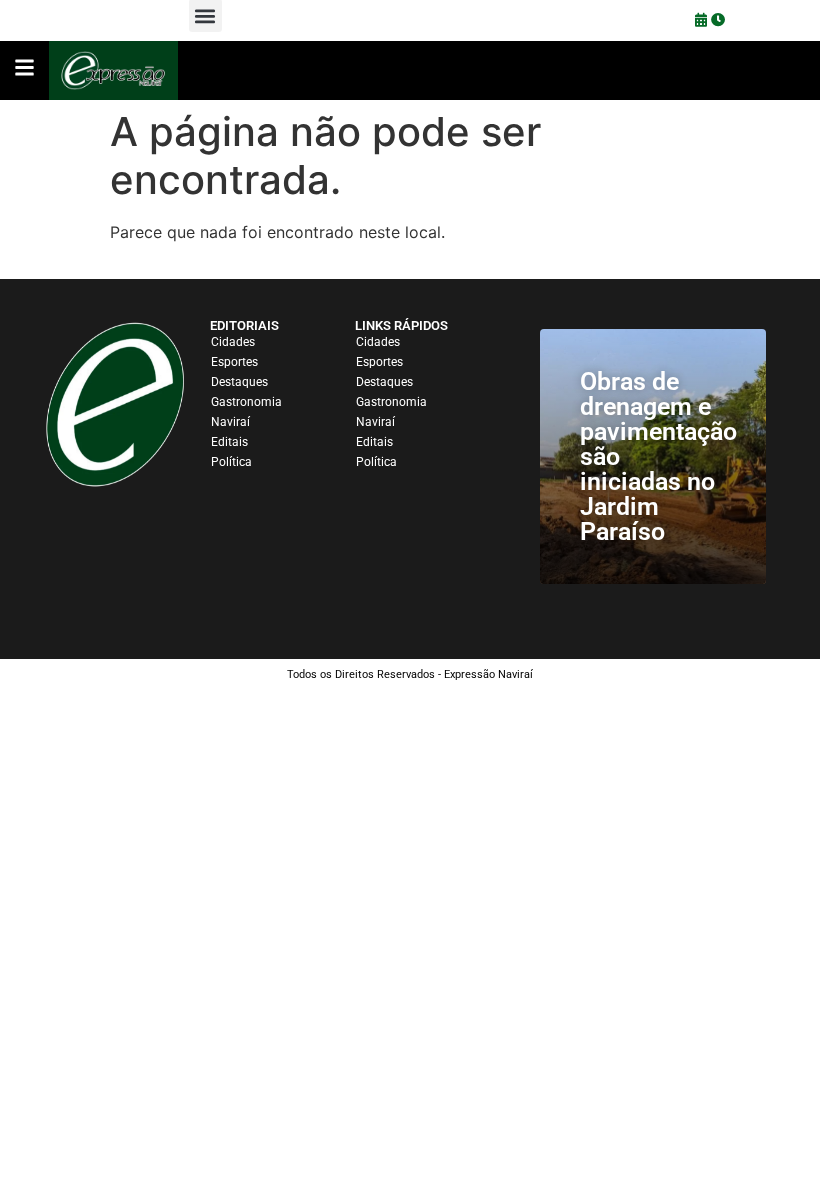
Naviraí (230, 422)
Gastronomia (246, 402)
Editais (229, 442)
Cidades (233, 342)
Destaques (239, 382)
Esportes (234, 362)
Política (231, 462)
